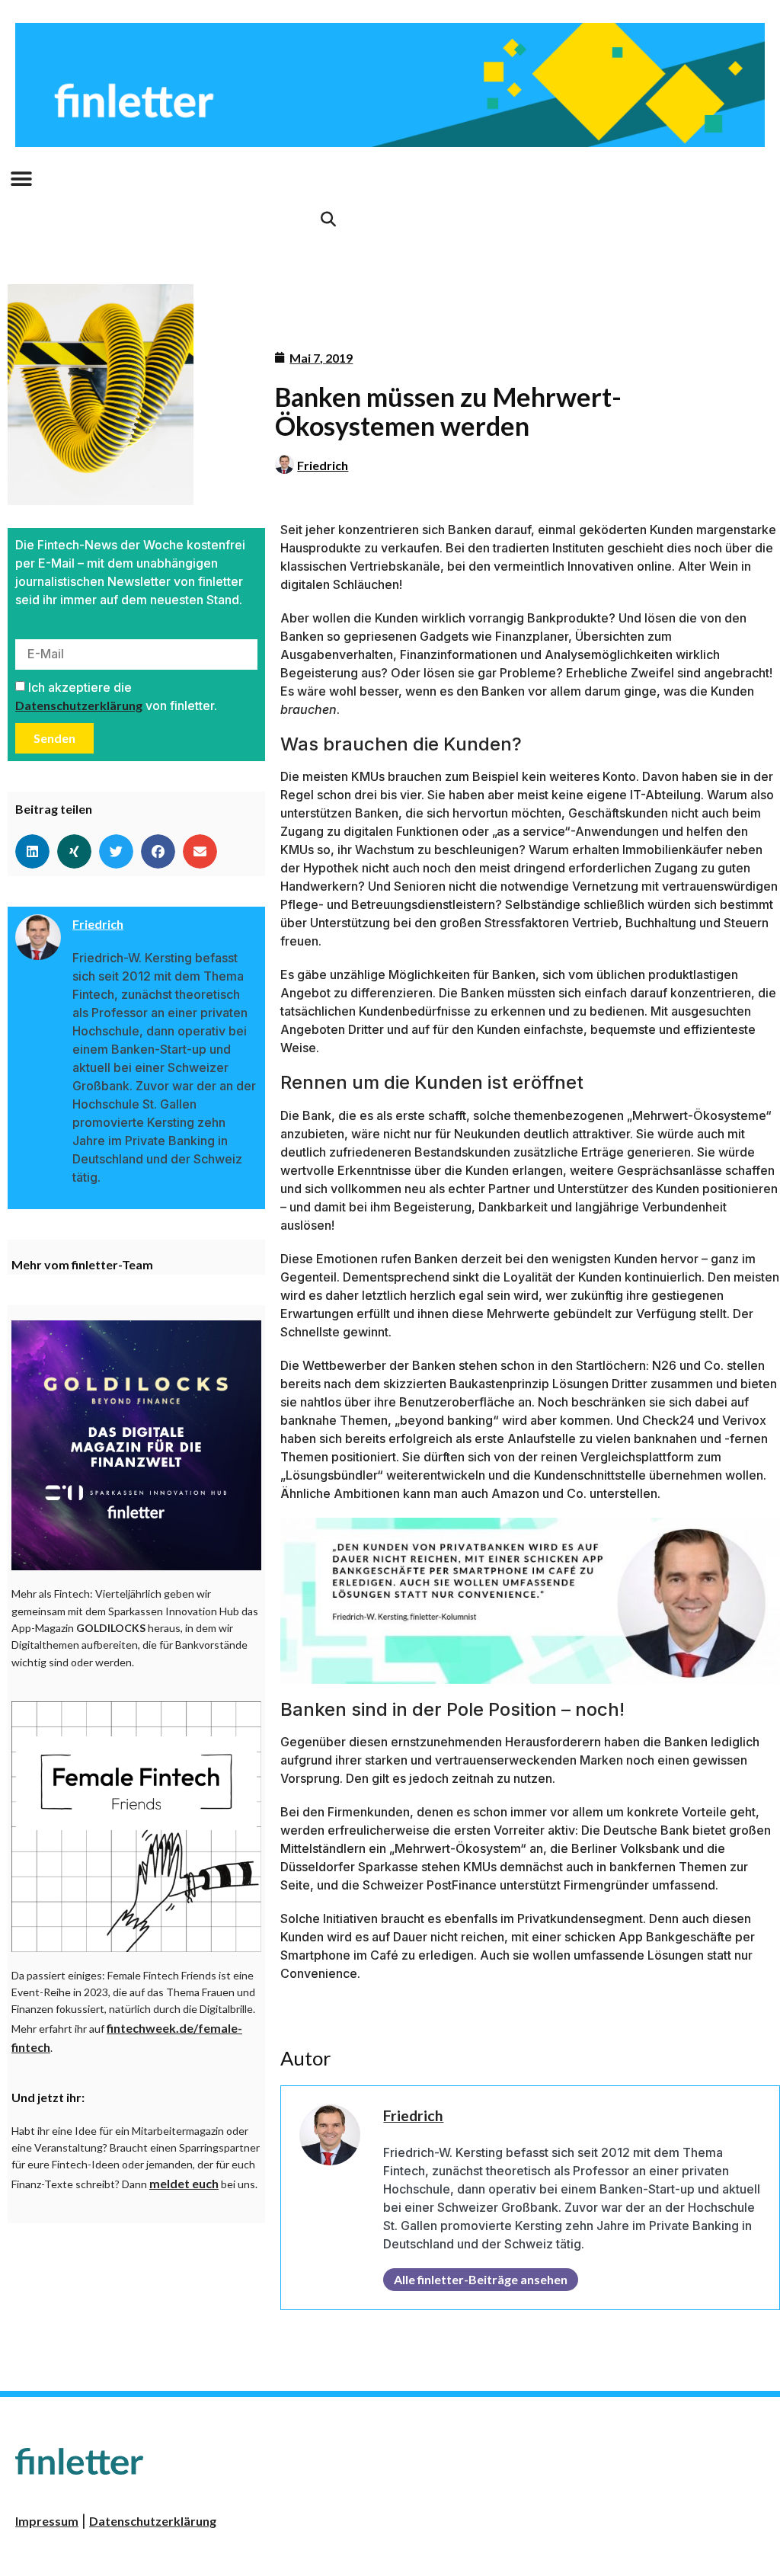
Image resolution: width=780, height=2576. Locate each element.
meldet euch (184, 2183)
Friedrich (323, 465)
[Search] (328, 219)
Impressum (47, 2521)
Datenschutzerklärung (79, 705)
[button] (21, 179)
